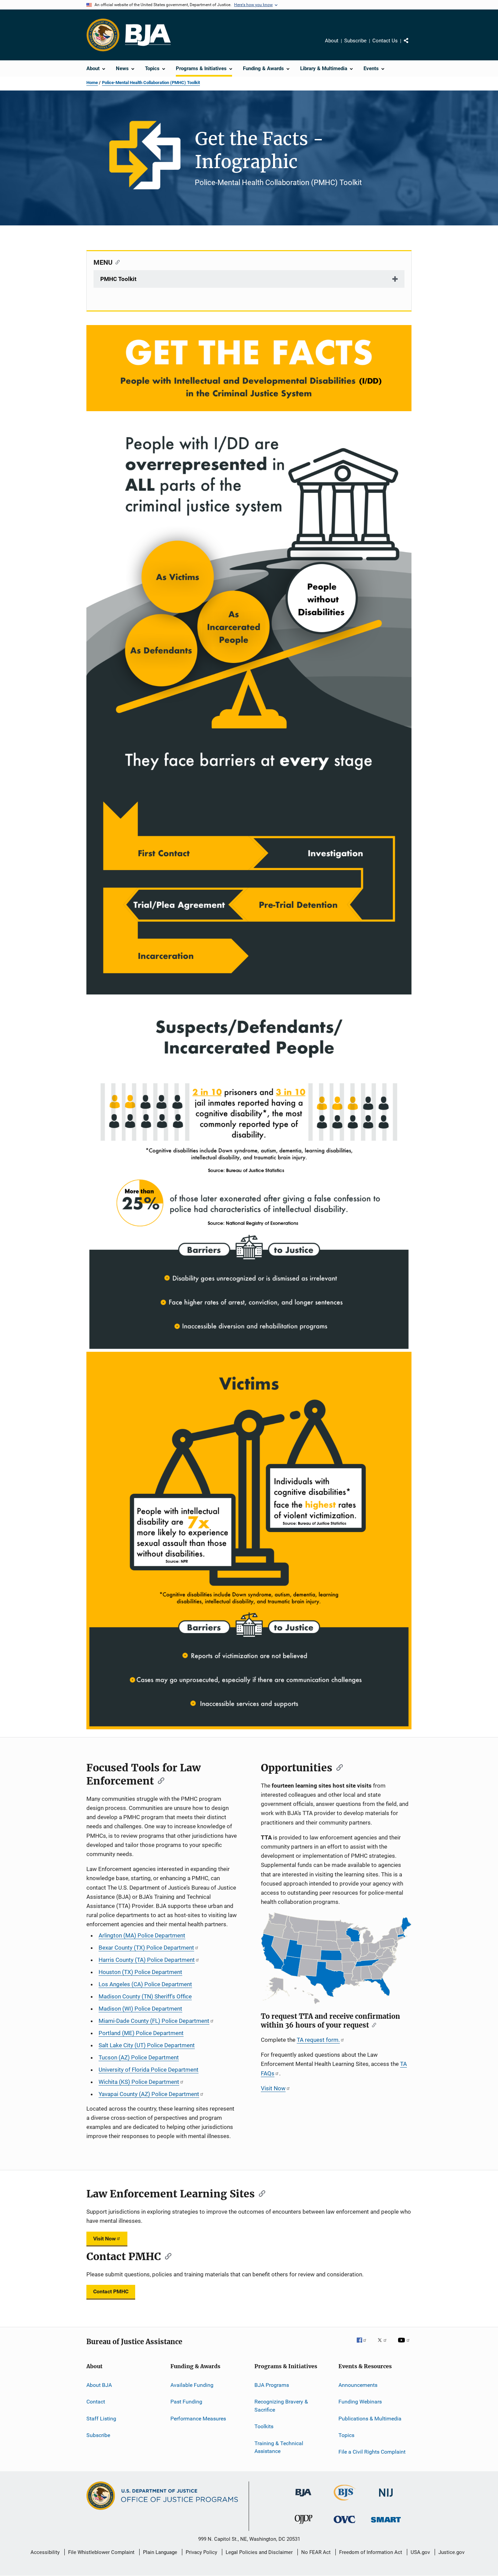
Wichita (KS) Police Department (139, 2082)
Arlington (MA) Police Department (142, 1935)
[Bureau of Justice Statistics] (345, 2502)
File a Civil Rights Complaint (372, 2452)
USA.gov (420, 2552)
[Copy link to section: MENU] (116, 262)
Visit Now (273, 2088)
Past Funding (186, 2402)
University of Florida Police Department (149, 2070)
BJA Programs (272, 2385)
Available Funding (192, 2385)
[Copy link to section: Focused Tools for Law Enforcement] (159, 1780)
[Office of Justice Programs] (103, 35)
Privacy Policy (201, 2552)
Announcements (358, 2385)
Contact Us (385, 41)
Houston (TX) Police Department (140, 1972)
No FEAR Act (316, 2552)
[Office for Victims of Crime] (345, 2524)
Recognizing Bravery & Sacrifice (281, 2406)
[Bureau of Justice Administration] (303, 2498)
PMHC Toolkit (118, 279)
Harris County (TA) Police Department (147, 1960)
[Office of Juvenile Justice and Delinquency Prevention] (304, 2525)
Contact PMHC (111, 2291)
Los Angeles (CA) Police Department (145, 1984)
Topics (346, 2435)
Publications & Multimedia (370, 2418)
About (332, 41)
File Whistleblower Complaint (101, 2552)
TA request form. (318, 2040)
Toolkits (264, 2426)
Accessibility (45, 2552)
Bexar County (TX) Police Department (146, 1948)
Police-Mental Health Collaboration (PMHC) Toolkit (151, 83)
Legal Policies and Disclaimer (259, 2552)
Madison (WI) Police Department (140, 2009)
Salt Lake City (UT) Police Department (147, 2045)
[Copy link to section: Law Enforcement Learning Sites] (260, 2193)
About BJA (99, 2385)
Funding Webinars (360, 2402)
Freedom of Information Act (371, 2552)
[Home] (148, 35)
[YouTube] (405, 2345)
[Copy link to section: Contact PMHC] (166, 2256)
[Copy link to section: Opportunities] (337, 1767)
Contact (96, 2402)
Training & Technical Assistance (279, 2447)
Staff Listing (101, 2418)
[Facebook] (364, 2345)
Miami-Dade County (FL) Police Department (154, 2021)
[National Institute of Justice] (386, 2498)
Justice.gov (451, 2552)
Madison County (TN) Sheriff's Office (145, 1996)
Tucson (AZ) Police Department (139, 2057)
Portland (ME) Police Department (141, 2033)
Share (412, 45)
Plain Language (160, 2552)
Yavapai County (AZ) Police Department (149, 2094)
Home (92, 83)
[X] (385, 2345)
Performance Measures (198, 2418)
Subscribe (355, 41)
